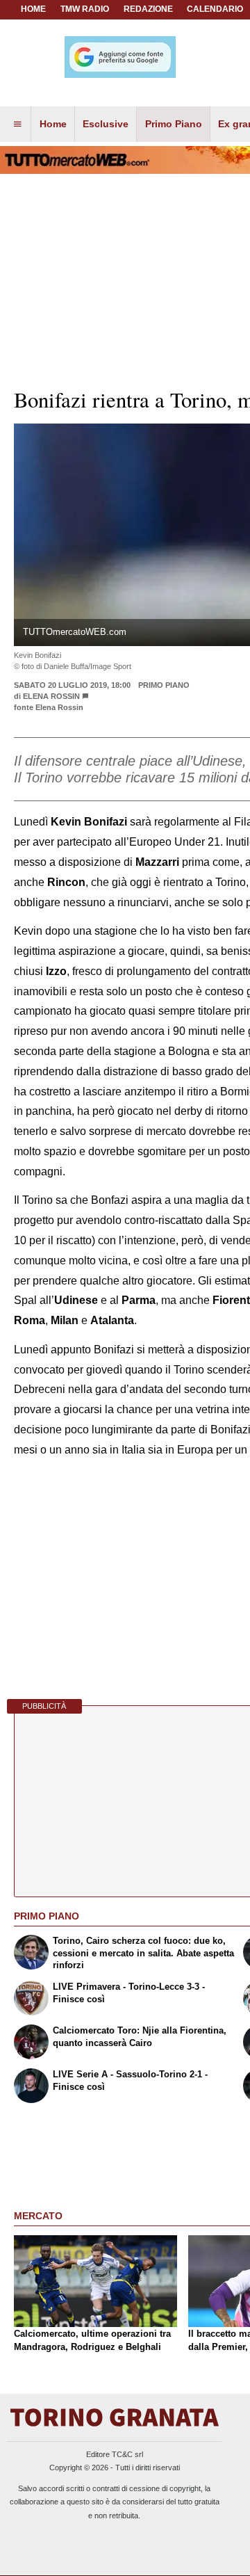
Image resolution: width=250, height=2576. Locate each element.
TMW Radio (85, 9)
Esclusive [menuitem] (106, 124)
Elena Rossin (51, 696)
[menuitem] (17, 124)
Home (33, 9)
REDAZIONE (148, 9)
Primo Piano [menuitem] (174, 124)
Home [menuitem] (53, 124)
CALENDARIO (215, 9)
